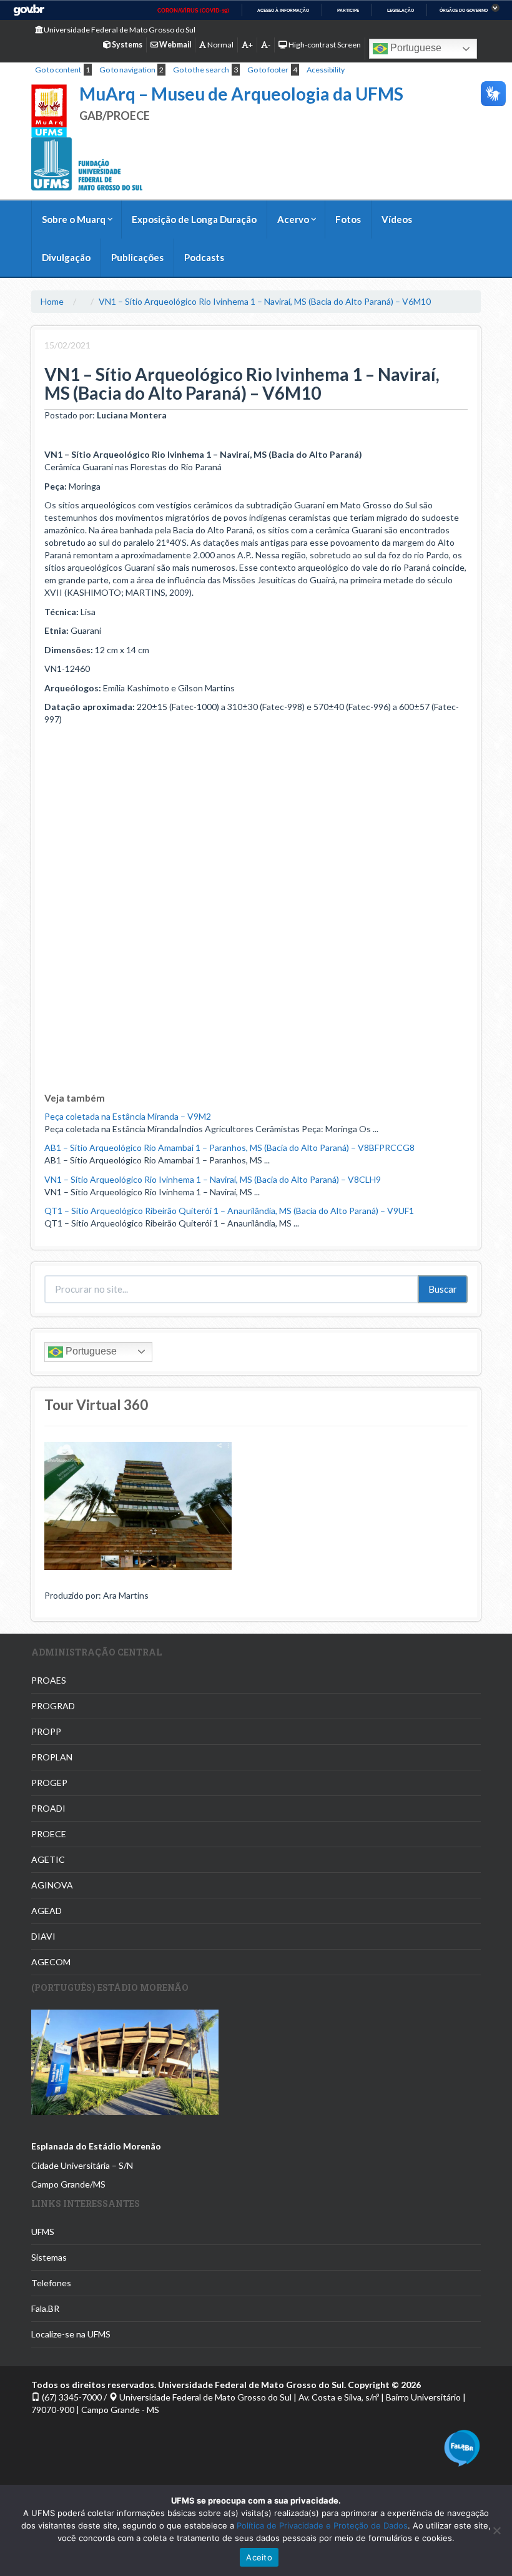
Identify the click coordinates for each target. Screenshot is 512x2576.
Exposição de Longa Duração (194, 219)
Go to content (58, 70)
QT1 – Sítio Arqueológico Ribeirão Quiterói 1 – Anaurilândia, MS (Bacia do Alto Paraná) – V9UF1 (229, 1211)
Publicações (137, 257)
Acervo (293, 219)
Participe (348, 10)
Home (52, 301)
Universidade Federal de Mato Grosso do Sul (119, 30)
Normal (220, 45)
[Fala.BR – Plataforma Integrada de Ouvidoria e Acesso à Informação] (462, 2446)
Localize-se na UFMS (71, 2334)
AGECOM (51, 1962)
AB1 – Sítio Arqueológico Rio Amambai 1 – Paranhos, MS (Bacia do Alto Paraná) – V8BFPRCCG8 (229, 1147)
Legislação (401, 10)
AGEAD (47, 1911)
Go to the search (201, 70)
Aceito (259, 2557)
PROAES (49, 1680)
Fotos (348, 219)
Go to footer (268, 70)
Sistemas (49, 2257)
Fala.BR (45, 2308)
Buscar (443, 1289)
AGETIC (48, 1859)
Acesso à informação (283, 10)
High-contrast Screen (324, 45)
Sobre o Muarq (74, 219)
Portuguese (415, 48)
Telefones (51, 2283)
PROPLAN (52, 1757)
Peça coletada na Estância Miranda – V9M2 (128, 1116)
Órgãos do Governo (464, 10)
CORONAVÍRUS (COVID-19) (193, 11)
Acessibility (326, 70)
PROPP (46, 1731)
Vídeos (397, 219)
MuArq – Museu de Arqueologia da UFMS (241, 94)
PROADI (48, 1808)
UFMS (43, 2232)
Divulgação (66, 257)
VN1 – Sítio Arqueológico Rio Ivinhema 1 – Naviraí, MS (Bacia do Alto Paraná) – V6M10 (265, 301)
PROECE (49, 1834)
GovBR (29, 10)
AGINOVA (52, 1885)
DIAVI (43, 1936)
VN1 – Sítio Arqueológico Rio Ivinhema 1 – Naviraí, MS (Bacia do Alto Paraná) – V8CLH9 (213, 1179)
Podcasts (204, 257)
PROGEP (49, 1783)
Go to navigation (127, 70)
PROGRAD (53, 1706)
